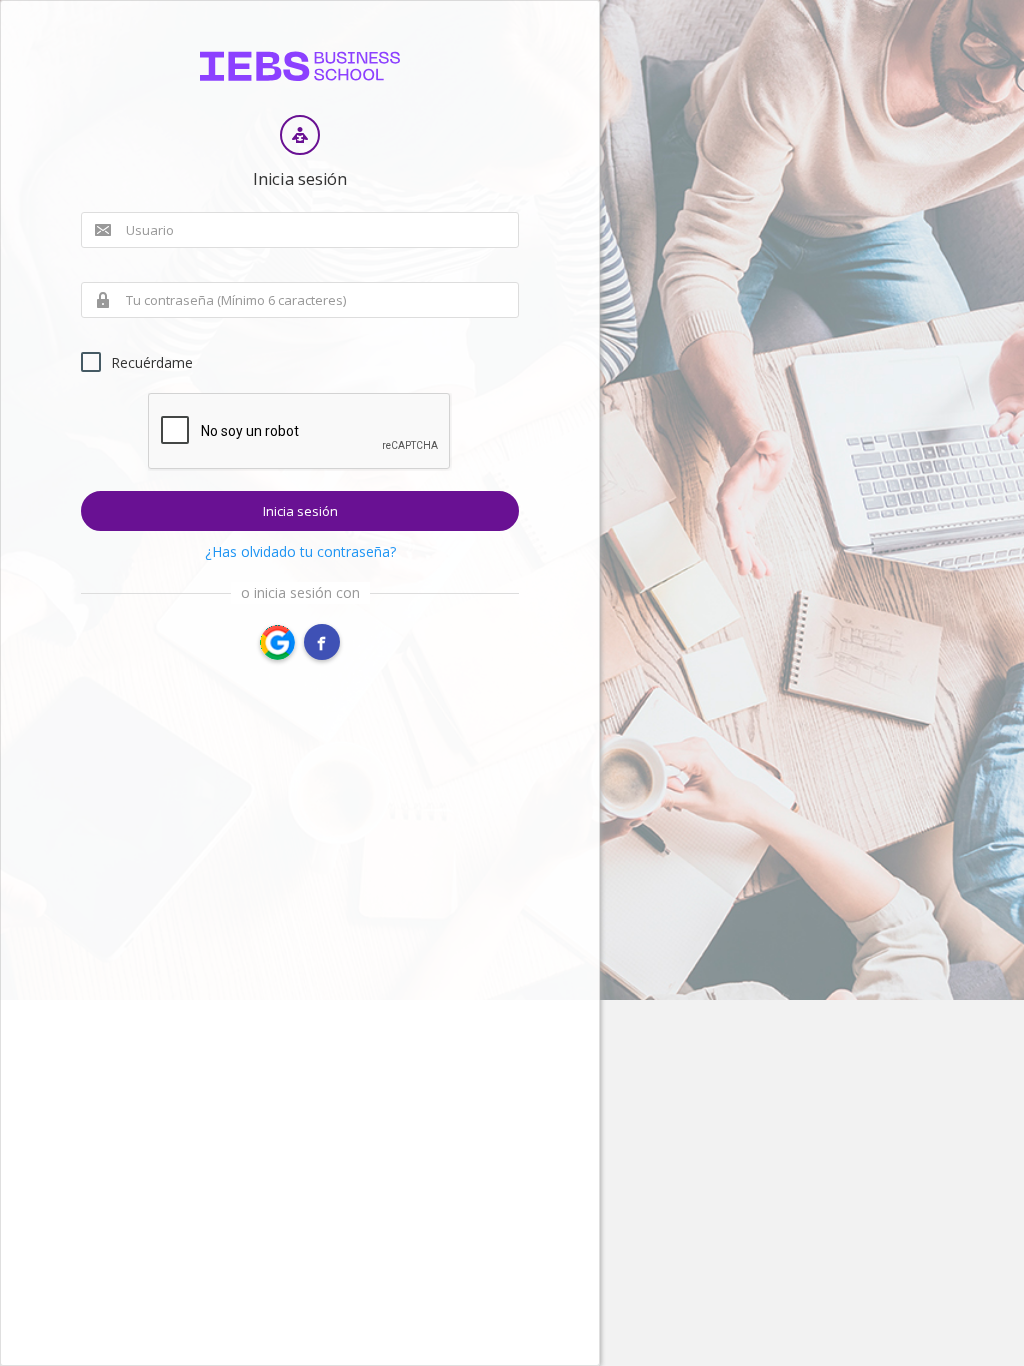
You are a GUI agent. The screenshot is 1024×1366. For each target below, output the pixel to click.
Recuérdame (152, 362)
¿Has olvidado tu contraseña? (300, 551)
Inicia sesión (300, 511)
